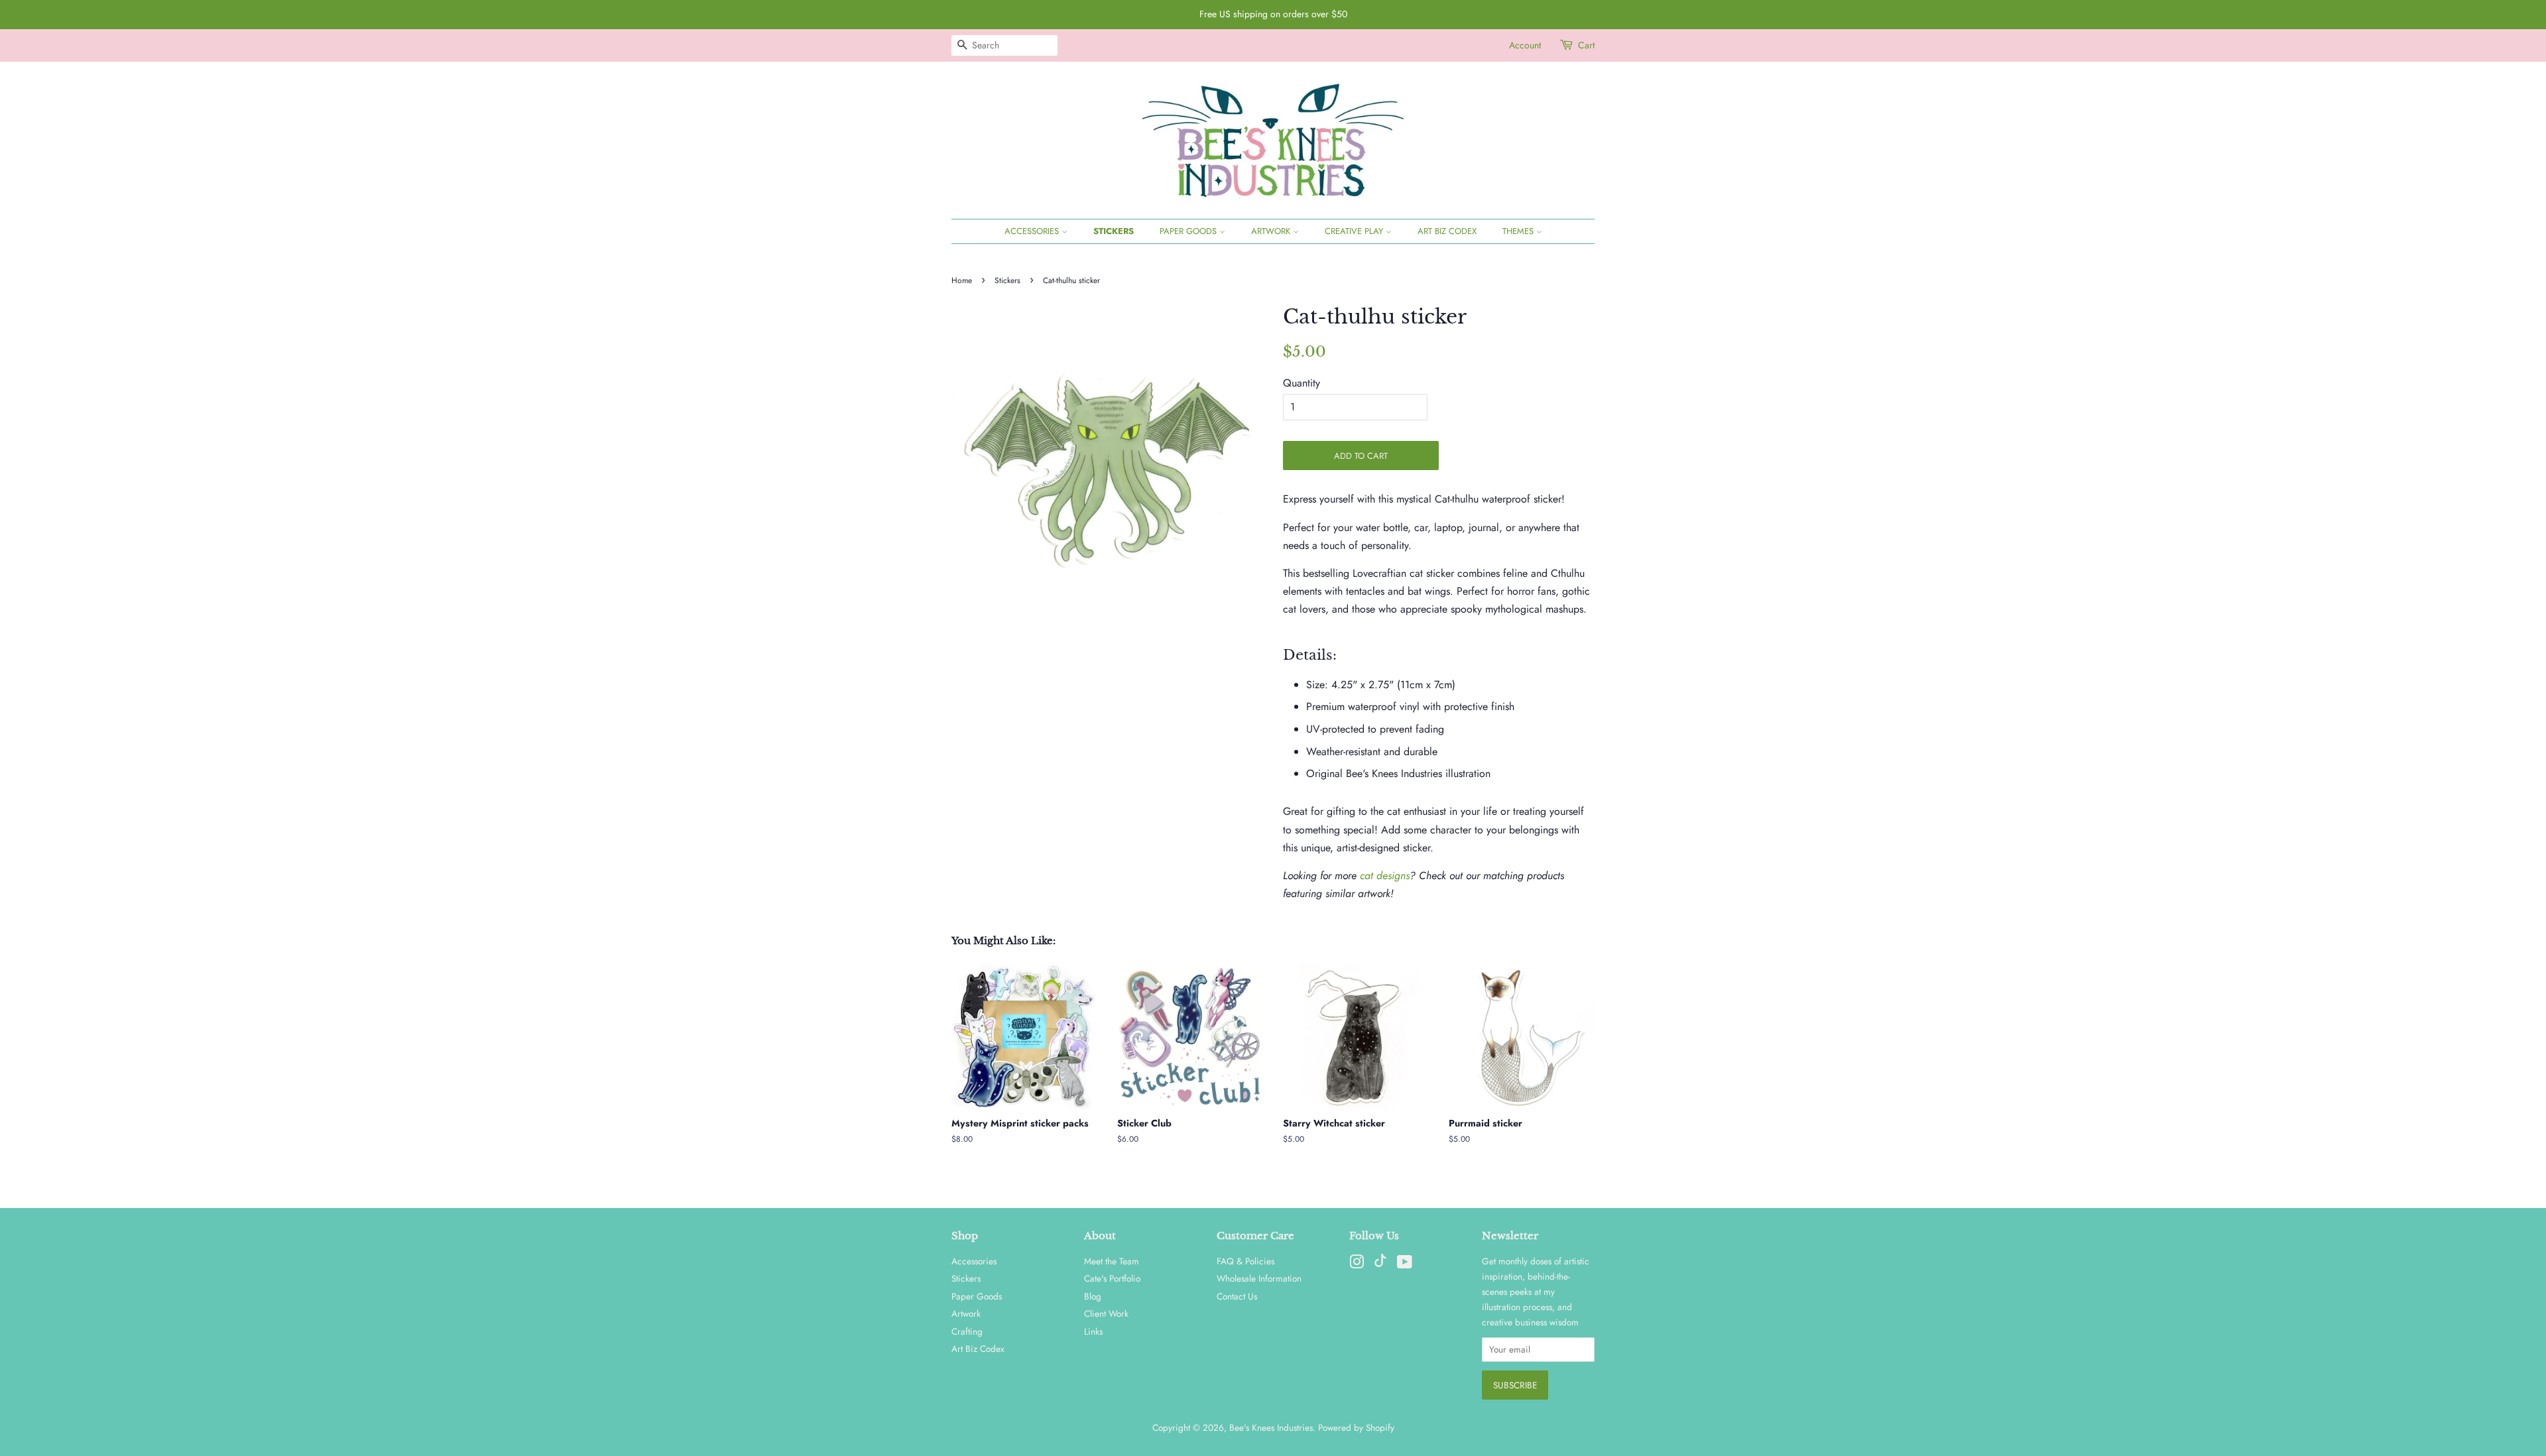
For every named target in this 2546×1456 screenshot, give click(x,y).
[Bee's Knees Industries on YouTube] (1405, 1264)
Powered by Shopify (1356, 1427)
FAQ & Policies (1245, 1261)
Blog (1093, 1296)
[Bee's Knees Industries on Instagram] (1357, 1264)
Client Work (1106, 1313)
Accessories (1033, 231)
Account (1525, 45)
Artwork (1272, 231)
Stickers (1114, 231)
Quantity (1302, 383)
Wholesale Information (1259, 1278)
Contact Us (1237, 1296)
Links (1093, 1331)
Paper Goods (1189, 231)
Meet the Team (1112, 1261)
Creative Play (1355, 231)
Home (962, 280)
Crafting (967, 1331)
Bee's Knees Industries (1271, 1427)
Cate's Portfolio (1112, 1278)
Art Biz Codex (1447, 231)
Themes (1519, 231)
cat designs (1385, 876)
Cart (1586, 45)
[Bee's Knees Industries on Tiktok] (1380, 1264)
